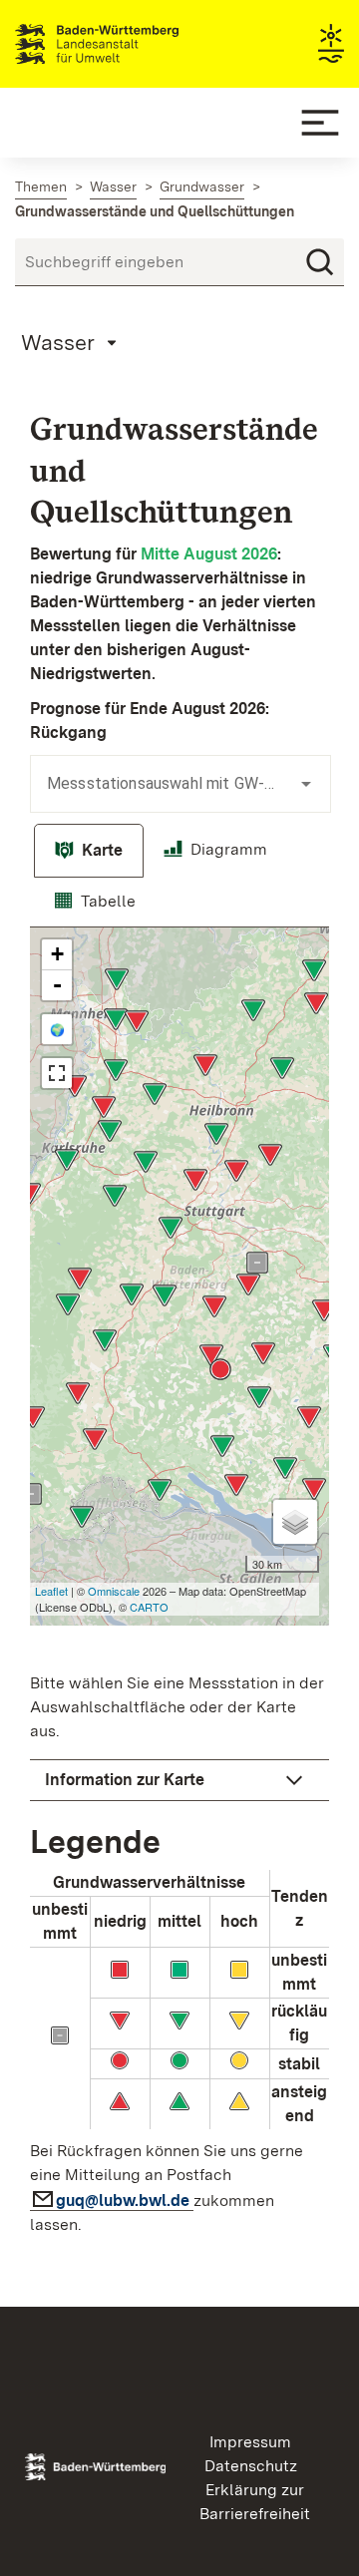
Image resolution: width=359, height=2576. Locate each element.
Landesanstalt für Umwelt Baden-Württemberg (132, 44)
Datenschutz (251, 2466)
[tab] (89, 851)
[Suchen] (320, 262)
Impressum (250, 2442)
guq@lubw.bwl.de (125, 2201)
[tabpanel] (179, 1588)
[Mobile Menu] (320, 123)
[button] (179, 1780)
